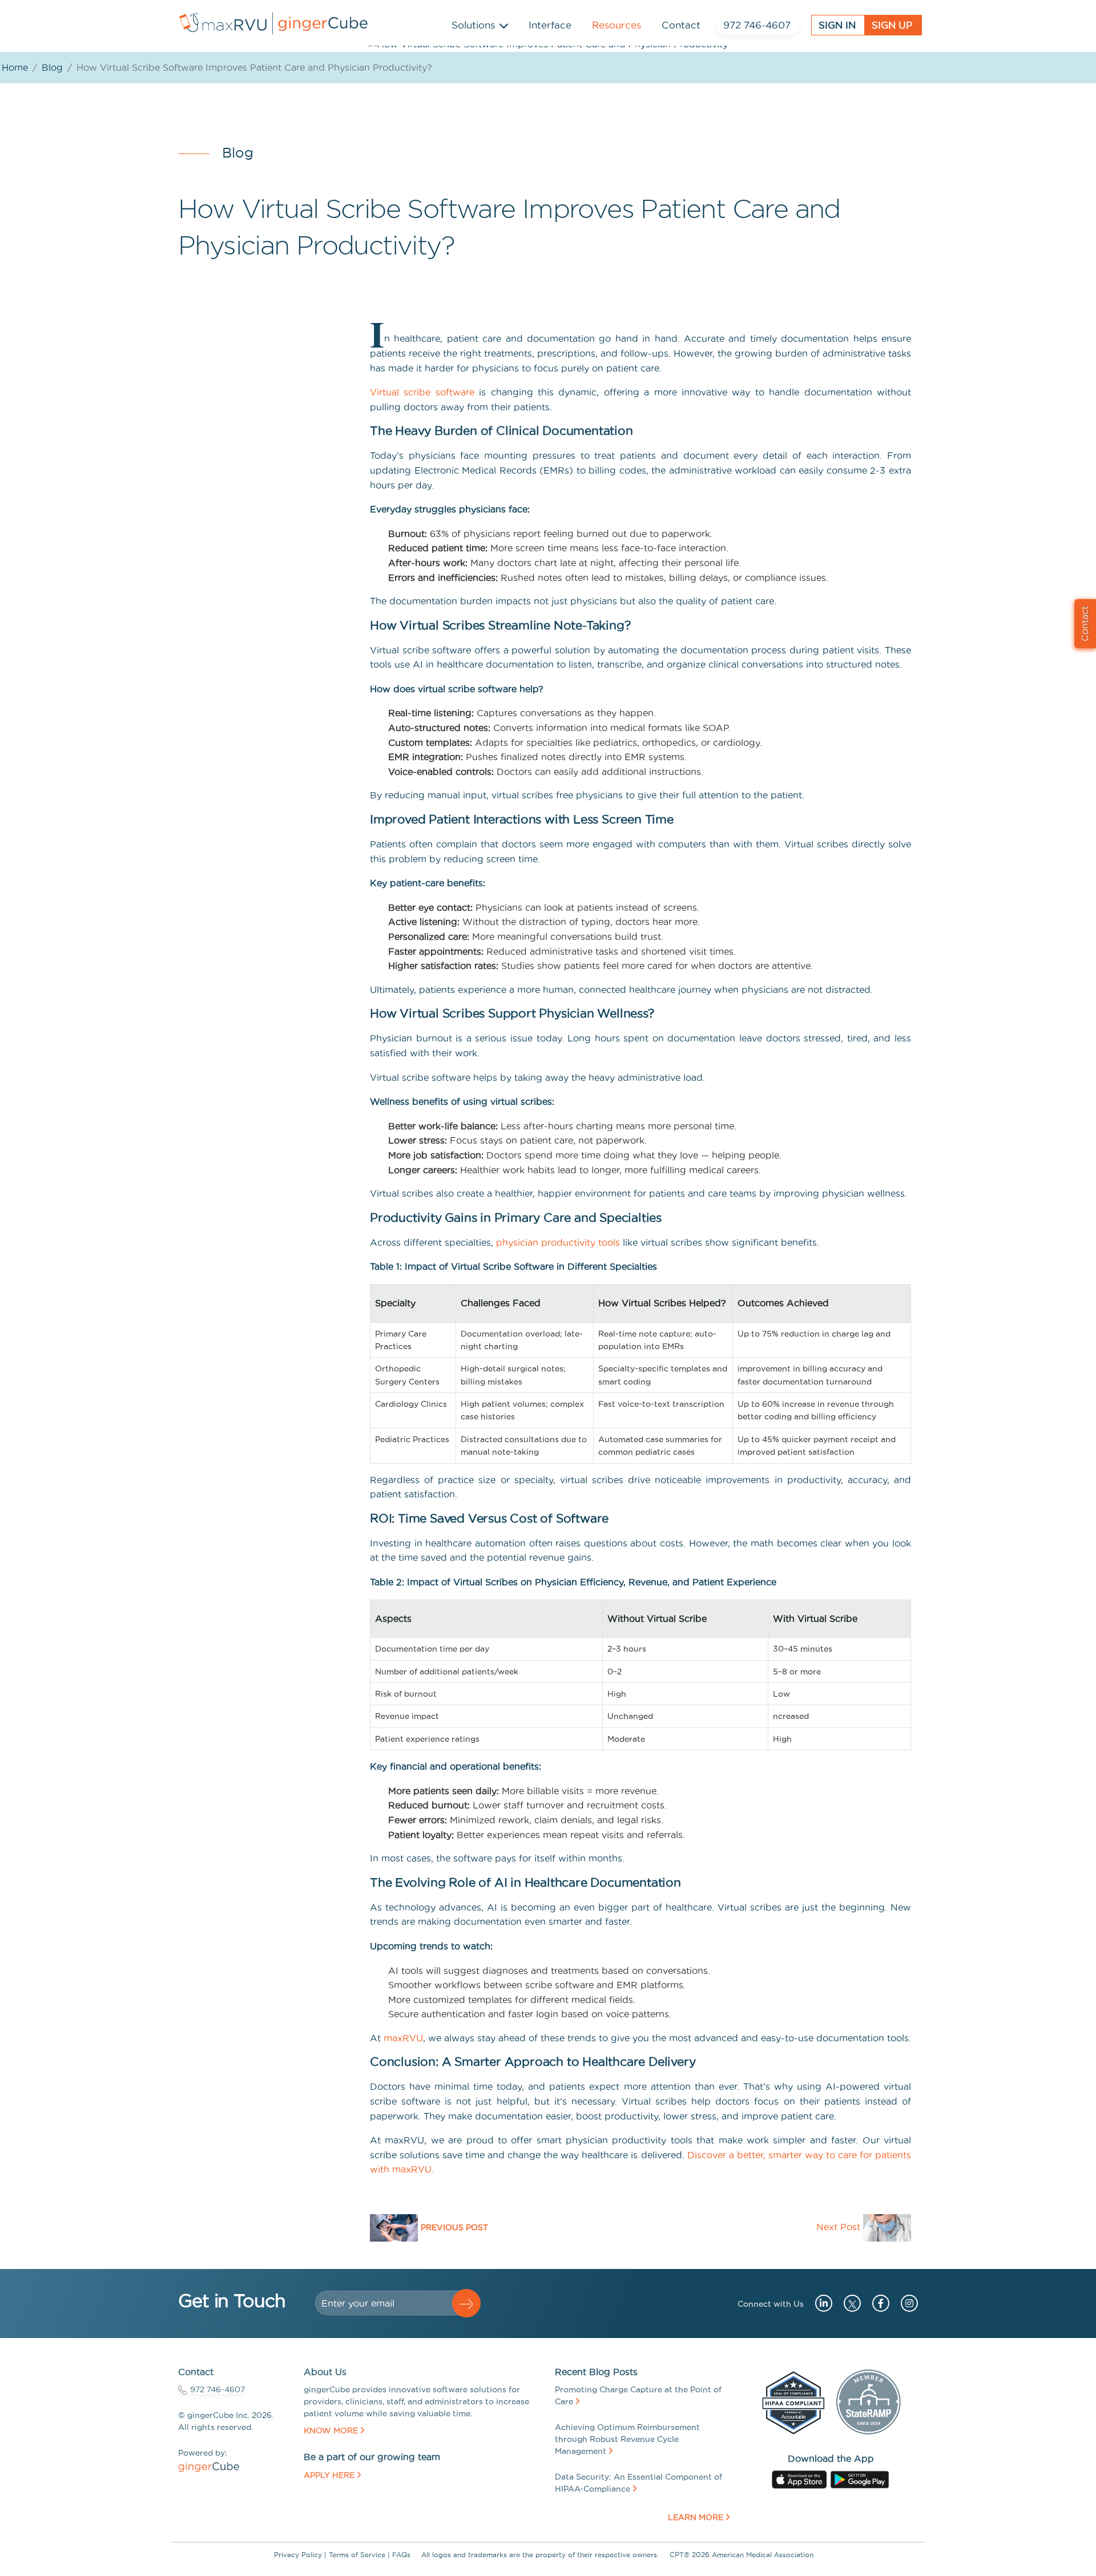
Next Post (838, 2227)
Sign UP (892, 25)
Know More (331, 2430)
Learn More (696, 2517)
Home (15, 67)
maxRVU (403, 2038)
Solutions (473, 25)
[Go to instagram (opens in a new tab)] (905, 2303)
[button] (466, 2303)
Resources (616, 25)
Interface (550, 25)
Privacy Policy (298, 2555)
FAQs (401, 2555)
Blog (52, 67)
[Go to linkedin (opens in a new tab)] (819, 2303)
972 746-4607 (757, 25)
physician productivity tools (558, 1242)
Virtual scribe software (422, 392)
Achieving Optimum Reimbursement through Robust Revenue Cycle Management (627, 2439)
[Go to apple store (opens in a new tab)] (799, 2478)
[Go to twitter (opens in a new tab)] (849, 2303)
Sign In (837, 25)
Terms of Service (357, 2555)
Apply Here (329, 2475)
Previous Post (454, 2227)
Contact (681, 25)
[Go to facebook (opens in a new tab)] (877, 2303)
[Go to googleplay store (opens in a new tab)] (860, 2478)
